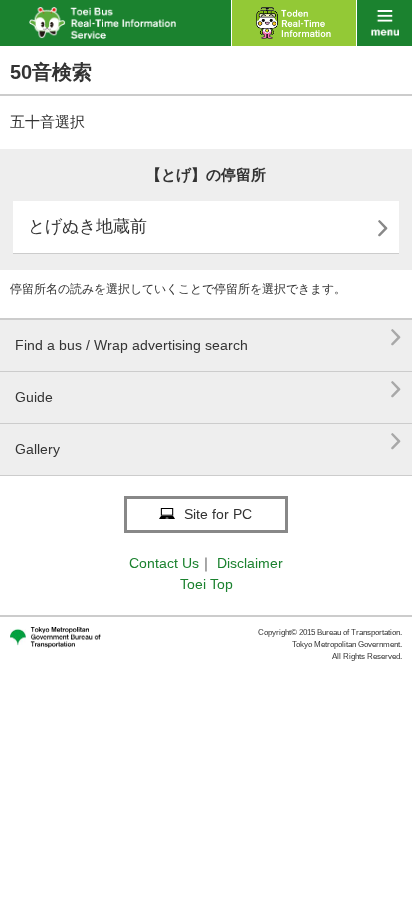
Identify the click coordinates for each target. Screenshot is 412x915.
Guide (208, 389)
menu (384, 23)
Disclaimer (250, 563)
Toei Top (206, 584)
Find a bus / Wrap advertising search (208, 337)
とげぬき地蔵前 (208, 228)
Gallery (208, 441)
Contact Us (164, 563)
